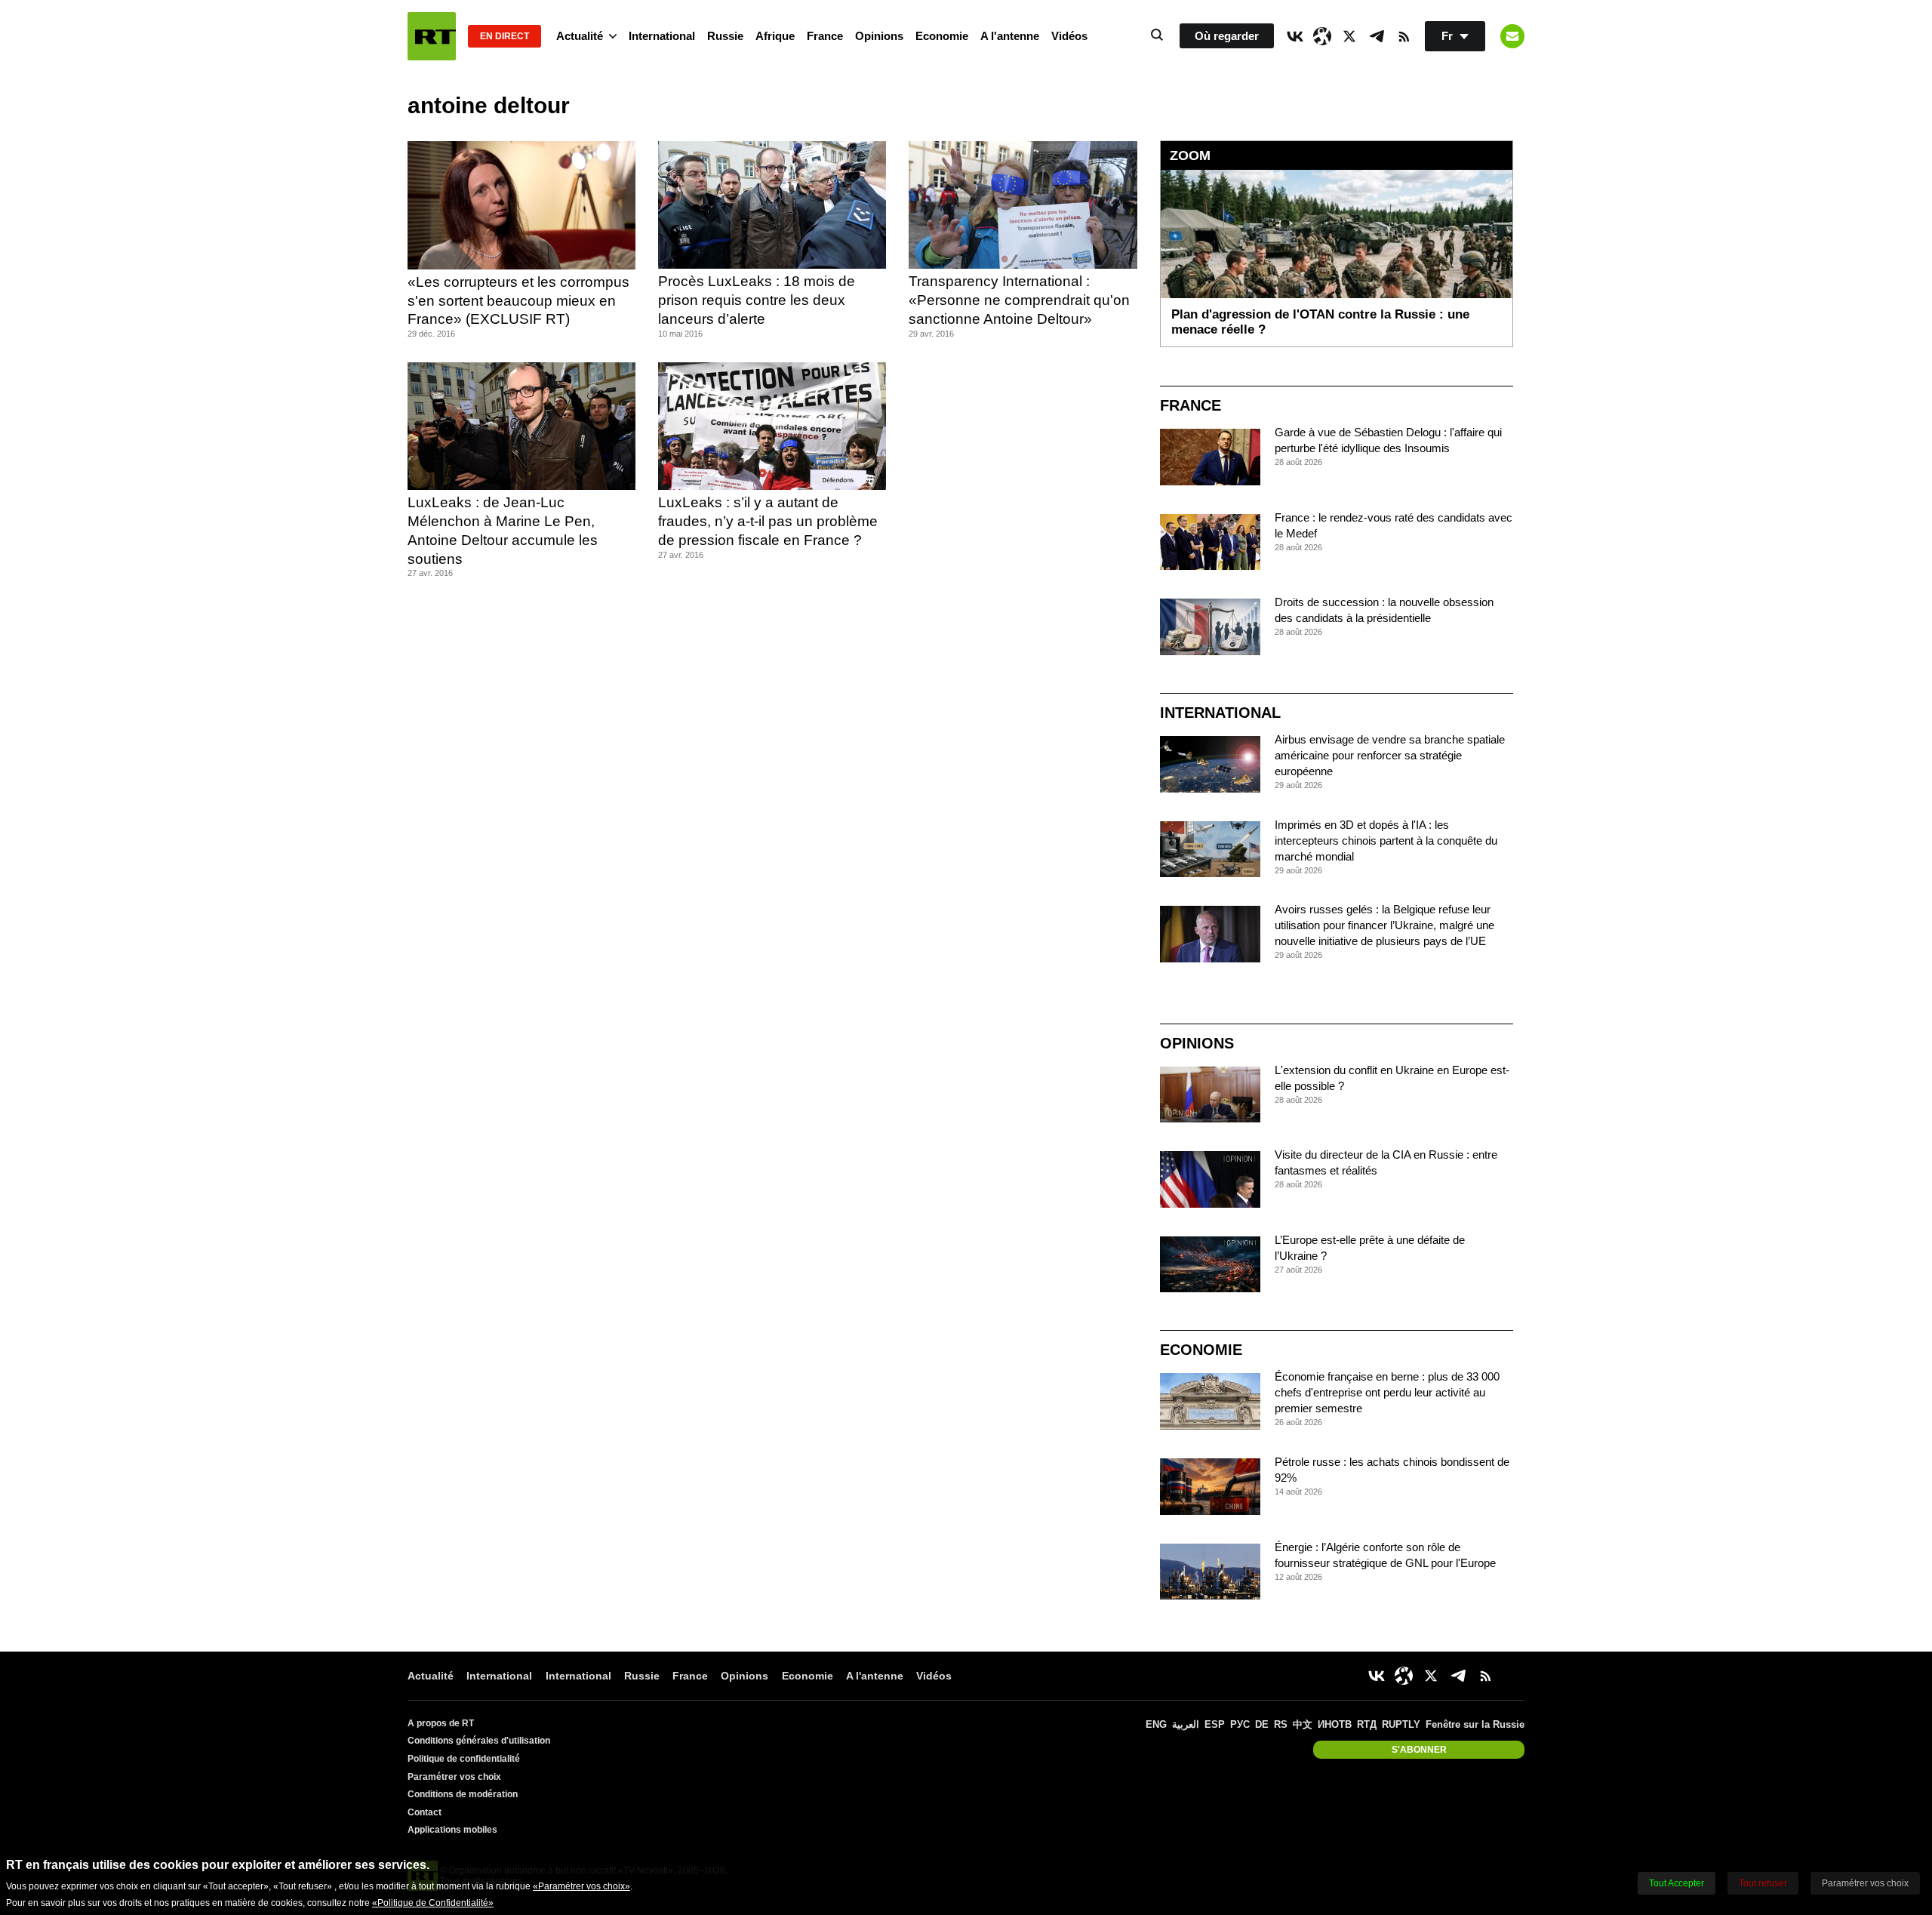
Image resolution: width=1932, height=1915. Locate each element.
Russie (725, 36)
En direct (505, 36)
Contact (425, 1812)
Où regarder (1227, 36)
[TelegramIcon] (1377, 36)
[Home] (432, 36)
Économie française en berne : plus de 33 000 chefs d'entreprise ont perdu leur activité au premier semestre (1387, 1392)
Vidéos (1069, 36)
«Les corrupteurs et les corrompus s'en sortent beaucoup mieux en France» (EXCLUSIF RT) (518, 300)
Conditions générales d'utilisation (479, 1741)
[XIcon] (1349, 36)
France (825, 36)
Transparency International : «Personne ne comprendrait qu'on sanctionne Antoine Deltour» (1019, 300)
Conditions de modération (463, 1794)
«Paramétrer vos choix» (581, 1886)
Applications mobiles (452, 1830)
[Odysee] (1322, 36)
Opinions (879, 36)
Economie (942, 36)
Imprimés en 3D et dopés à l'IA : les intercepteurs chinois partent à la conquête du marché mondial (1386, 841)
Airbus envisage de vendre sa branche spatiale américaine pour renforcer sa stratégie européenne (1390, 755)
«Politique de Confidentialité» (433, 1903)
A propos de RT (441, 1723)
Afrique (775, 36)
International (662, 36)
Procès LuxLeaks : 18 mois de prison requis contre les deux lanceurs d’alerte (757, 300)
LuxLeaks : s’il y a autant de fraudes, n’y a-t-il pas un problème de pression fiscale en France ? (768, 521)
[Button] (1512, 36)
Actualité (580, 36)
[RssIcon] (1404, 36)
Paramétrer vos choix (454, 1777)
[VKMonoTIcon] (1295, 36)
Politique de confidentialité (464, 1759)
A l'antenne (1010, 36)
